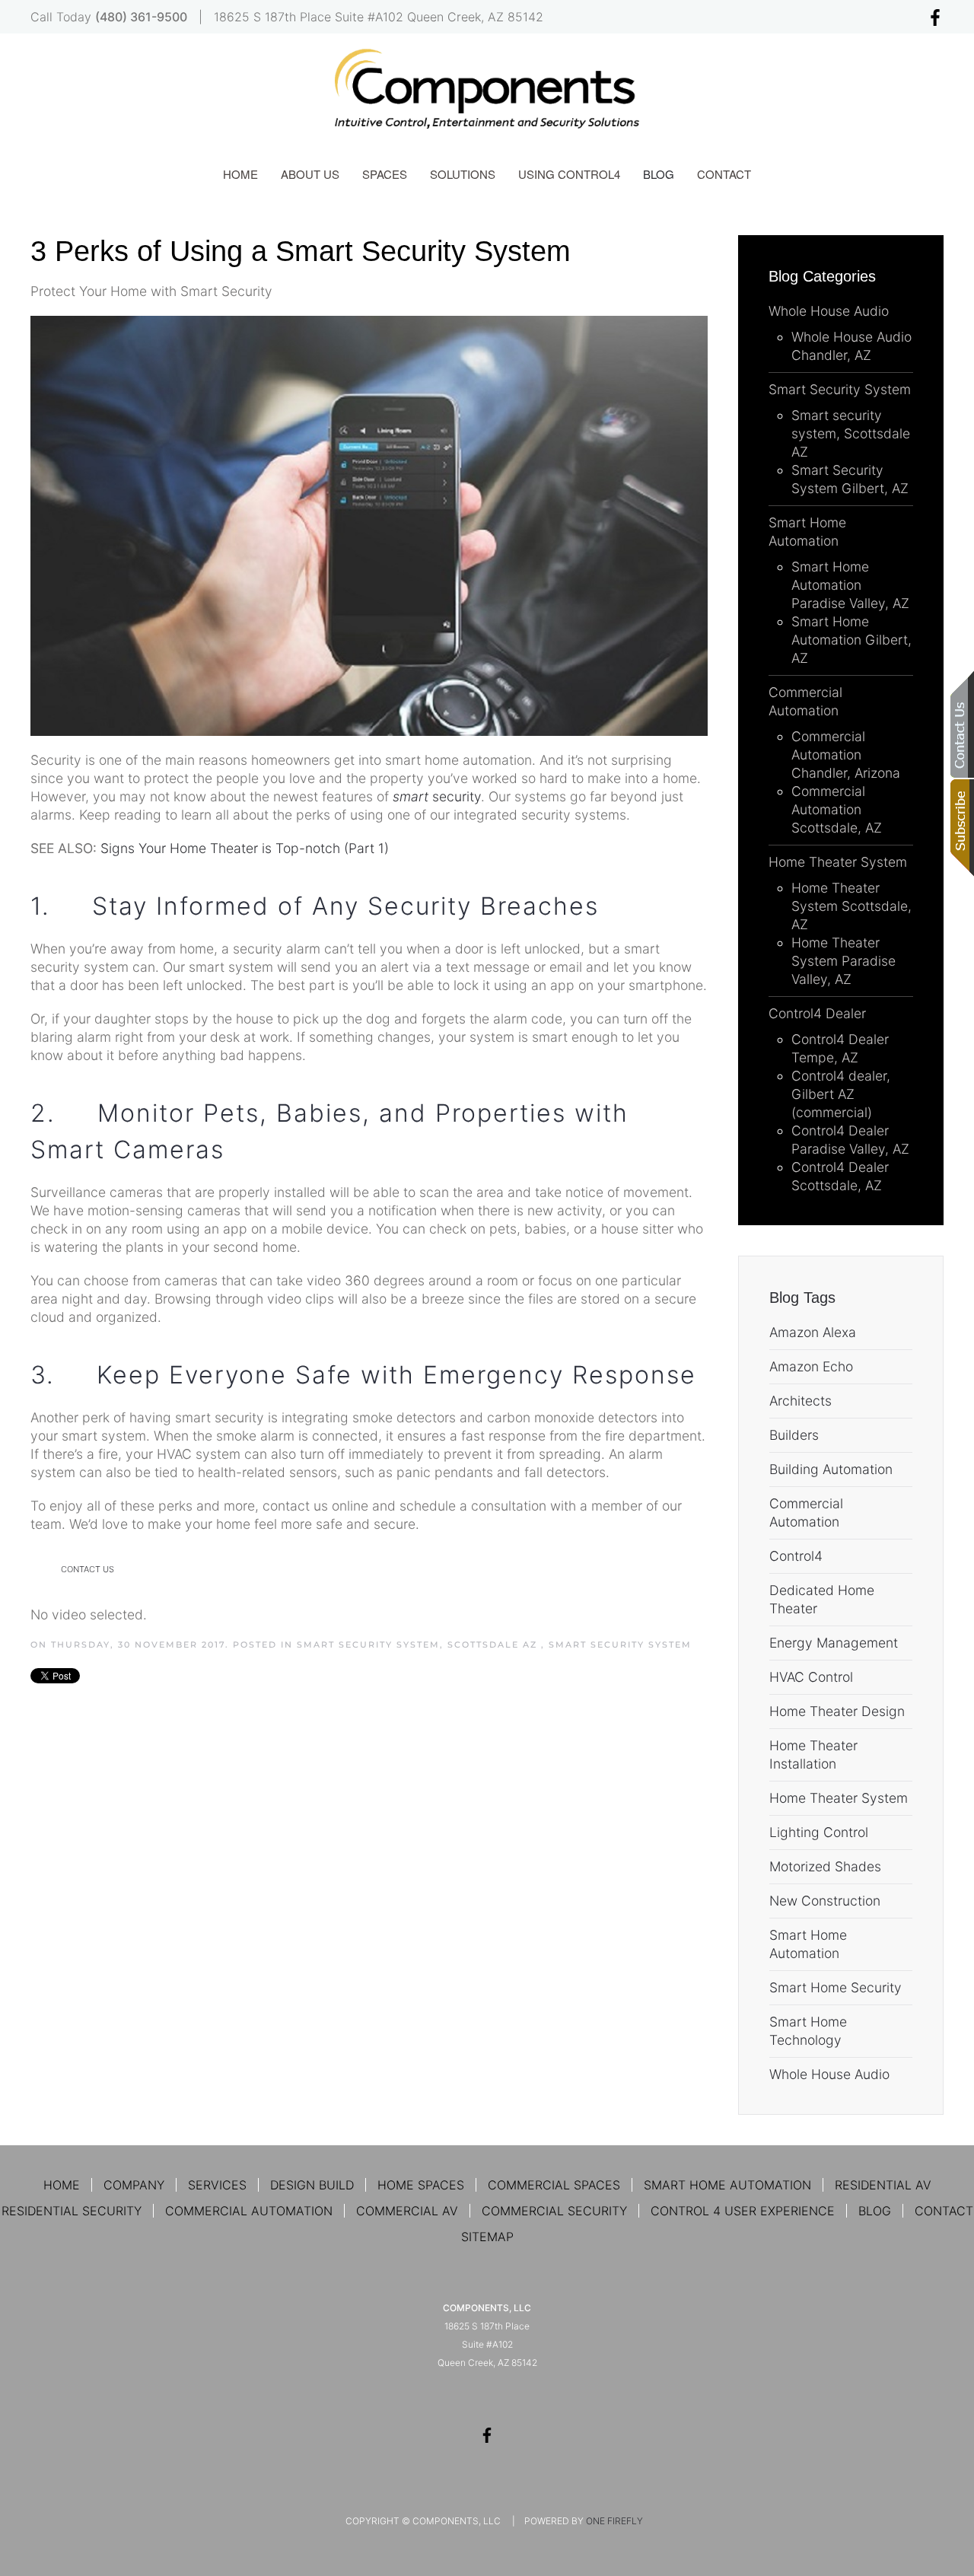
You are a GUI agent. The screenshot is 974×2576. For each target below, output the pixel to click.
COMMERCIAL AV (407, 2211)
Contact (724, 174)
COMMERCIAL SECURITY (554, 2211)
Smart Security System (620, 1645)
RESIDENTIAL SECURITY (72, 2211)
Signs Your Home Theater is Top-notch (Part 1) (245, 848)
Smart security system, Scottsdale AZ (419, 1645)
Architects (801, 1401)
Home (240, 174)
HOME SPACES (421, 2185)
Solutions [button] (463, 174)
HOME (62, 2185)
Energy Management (834, 1643)
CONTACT (944, 2211)
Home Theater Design (837, 1711)
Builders (794, 1435)
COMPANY (134, 2185)
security (437, 796)
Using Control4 (569, 174)
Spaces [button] (385, 174)
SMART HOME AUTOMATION (727, 2185)
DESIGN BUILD (312, 2185)
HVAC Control (811, 1677)
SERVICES (217, 2185)
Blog (659, 174)
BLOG (875, 2211)
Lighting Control (819, 1832)
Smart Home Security (836, 1987)
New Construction (825, 1901)
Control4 (796, 1556)
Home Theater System (839, 1798)
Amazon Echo (811, 1366)
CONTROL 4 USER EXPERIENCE (743, 2211)
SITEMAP (487, 2237)
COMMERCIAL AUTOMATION (249, 2211)
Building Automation (831, 1469)
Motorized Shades (825, 1866)
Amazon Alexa (813, 1332)
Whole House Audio (829, 2074)
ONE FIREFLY (614, 2521)
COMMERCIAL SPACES (554, 2185)
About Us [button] (310, 174)
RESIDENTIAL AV (883, 2185)
